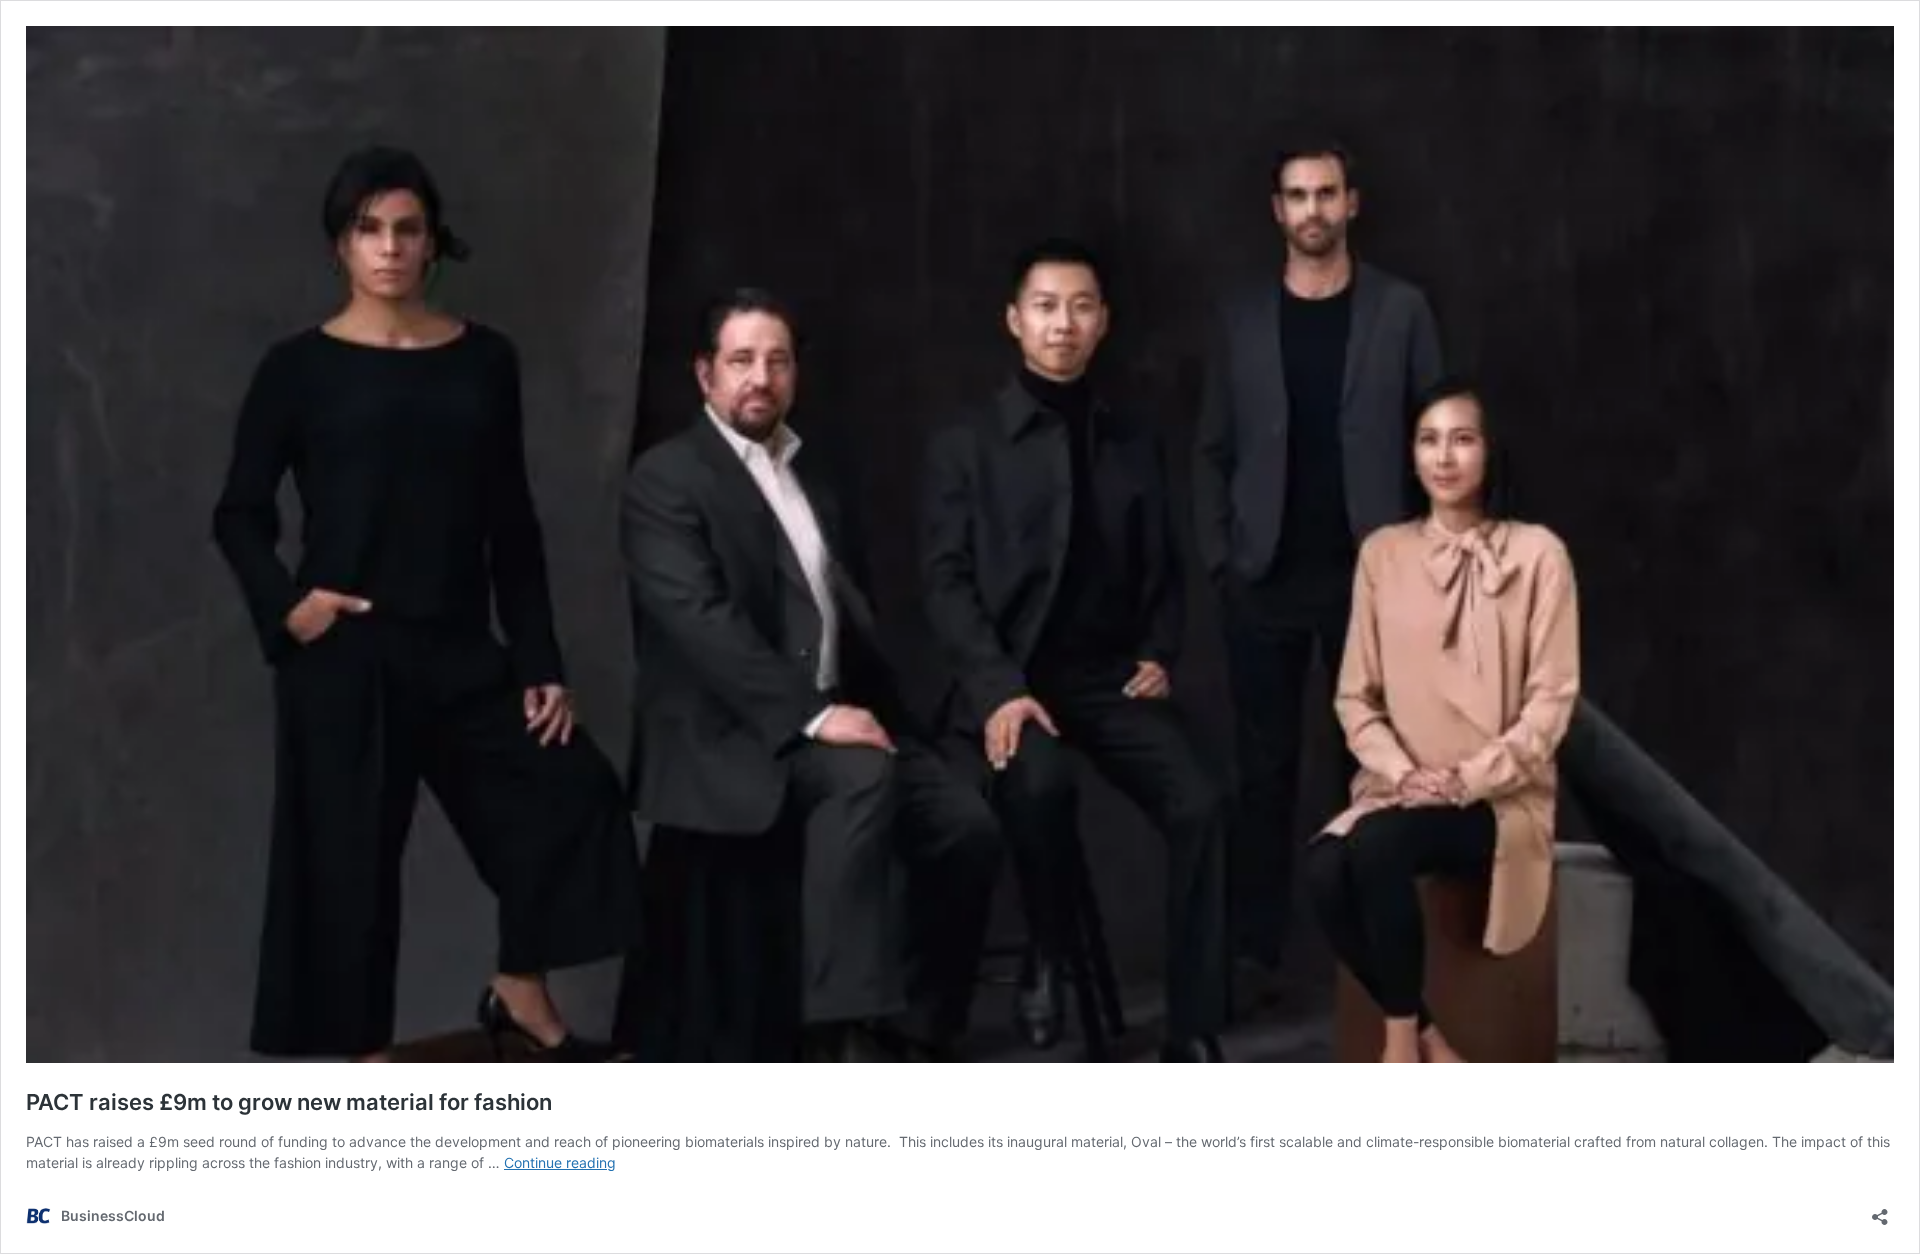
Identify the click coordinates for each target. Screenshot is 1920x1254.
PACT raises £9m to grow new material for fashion (289, 1102)
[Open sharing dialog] (1880, 1210)
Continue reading (560, 1162)
